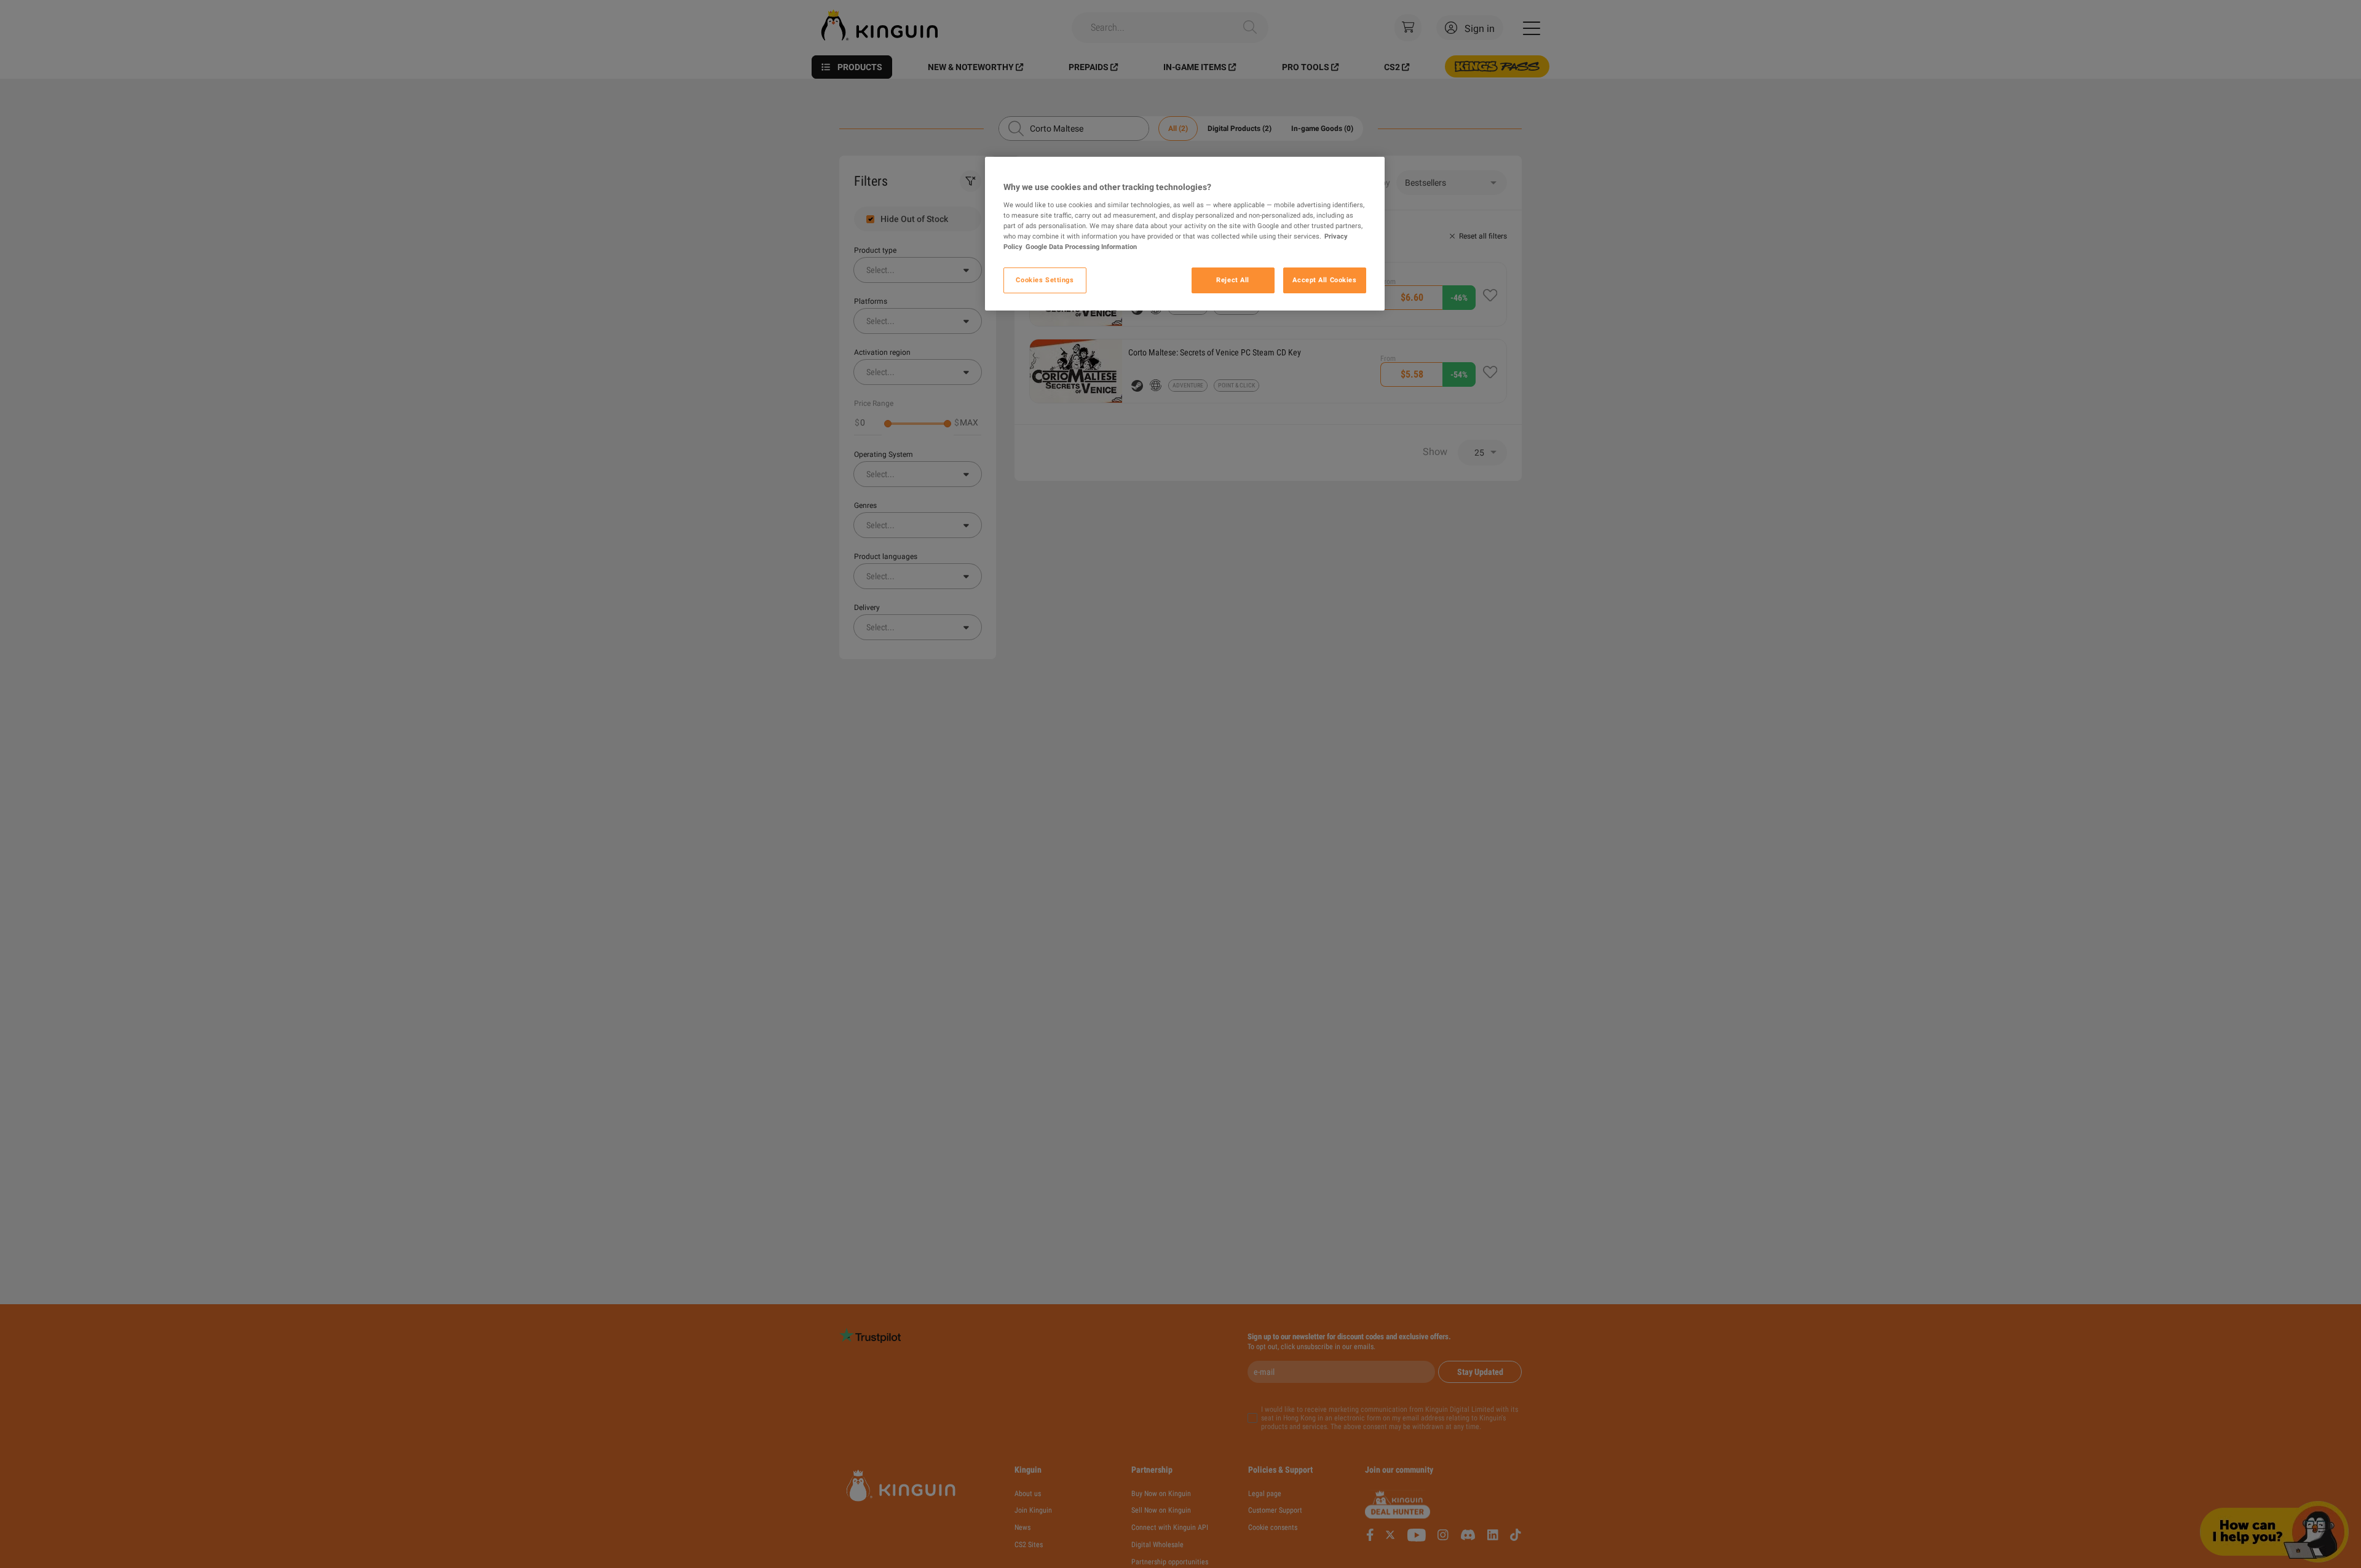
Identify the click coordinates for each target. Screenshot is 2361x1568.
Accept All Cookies (1324, 280)
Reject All (1233, 280)
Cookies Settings (1045, 280)
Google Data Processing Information (1081, 247)
